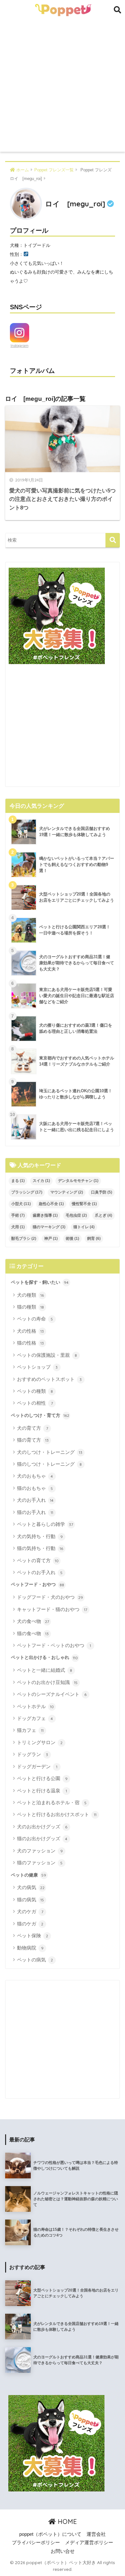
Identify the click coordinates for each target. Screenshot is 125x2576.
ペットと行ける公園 (42, 1778)
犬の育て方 (33, 1428)
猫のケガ (30, 1924)
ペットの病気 (35, 1960)
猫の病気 (31, 1900)
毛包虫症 (76, 1215)
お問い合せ (63, 2551)
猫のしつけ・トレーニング (50, 1464)
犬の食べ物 (33, 1621)
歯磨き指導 (45, 1215)
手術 (18, 1215)
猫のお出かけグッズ (42, 1838)
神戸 (51, 1238)
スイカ (41, 1181)
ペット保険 (33, 1936)
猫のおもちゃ (35, 1488)
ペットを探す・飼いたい (40, 1282)
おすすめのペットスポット (50, 1379)
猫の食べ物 (33, 1633)
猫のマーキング (49, 1227)
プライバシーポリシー (36, 2543)
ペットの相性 (35, 1403)
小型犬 (21, 1204)
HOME (66, 2522)
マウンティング (67, 1192)
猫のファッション (40, 1863)
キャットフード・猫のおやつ (52, 1609)
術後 (72, 1238)
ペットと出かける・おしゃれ (44, 1657)
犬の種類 (31, 1295)
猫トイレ (84, 1227)
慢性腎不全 (84, 1204)
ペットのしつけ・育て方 (40, 1415)
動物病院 (30, 1948)
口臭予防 (102, 1192)
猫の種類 (31, 1307)
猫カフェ (30, 1730)
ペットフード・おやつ (37, 1584)
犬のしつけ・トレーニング (50, 1452)
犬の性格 (31, 1331)
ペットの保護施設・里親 (47, 1355)
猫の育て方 (33, 1440)
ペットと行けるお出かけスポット (57, 1814)
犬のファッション (40, 1851)
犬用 (18, 1227)
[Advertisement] (63, 86)
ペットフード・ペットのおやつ (54, 1645)
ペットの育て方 (38, 1560)
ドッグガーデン (37, 1766)
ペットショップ (37, 1367)
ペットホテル (35, 1706)
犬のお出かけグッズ (42, 1827)
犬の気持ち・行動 (40, 1536)
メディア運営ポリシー (89, 2543)
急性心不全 (51, 1204)
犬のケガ (30, 1911)
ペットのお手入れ (40, 1572)
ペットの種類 (35, 1391)
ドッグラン (33, 1754)
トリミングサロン (40, 1742)
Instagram (20, 346)
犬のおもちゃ (35, 1476)
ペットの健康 (29, 1875)
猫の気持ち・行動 (40, 1548)
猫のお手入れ (35, 1512)
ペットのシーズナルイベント (52, 1694)
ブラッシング (27, 1192)
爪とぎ (104, 1215)
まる (18, 1181)
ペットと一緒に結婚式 (45, 1670)
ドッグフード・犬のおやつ (50, 1597)
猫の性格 (31, 1343)
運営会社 (96, 2534)
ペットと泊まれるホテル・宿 (52, 1802)
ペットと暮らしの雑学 (45, 1524)
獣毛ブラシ (24, 1238)
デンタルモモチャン (78, 1181)
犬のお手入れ (35, 1500)
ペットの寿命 (35, 1319)
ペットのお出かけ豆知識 (47, 1682)
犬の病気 (31, 1887)
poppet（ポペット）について (50, 2534)
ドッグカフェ (35, 1718)
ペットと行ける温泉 (42, 1791)
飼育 (94, 1238)
